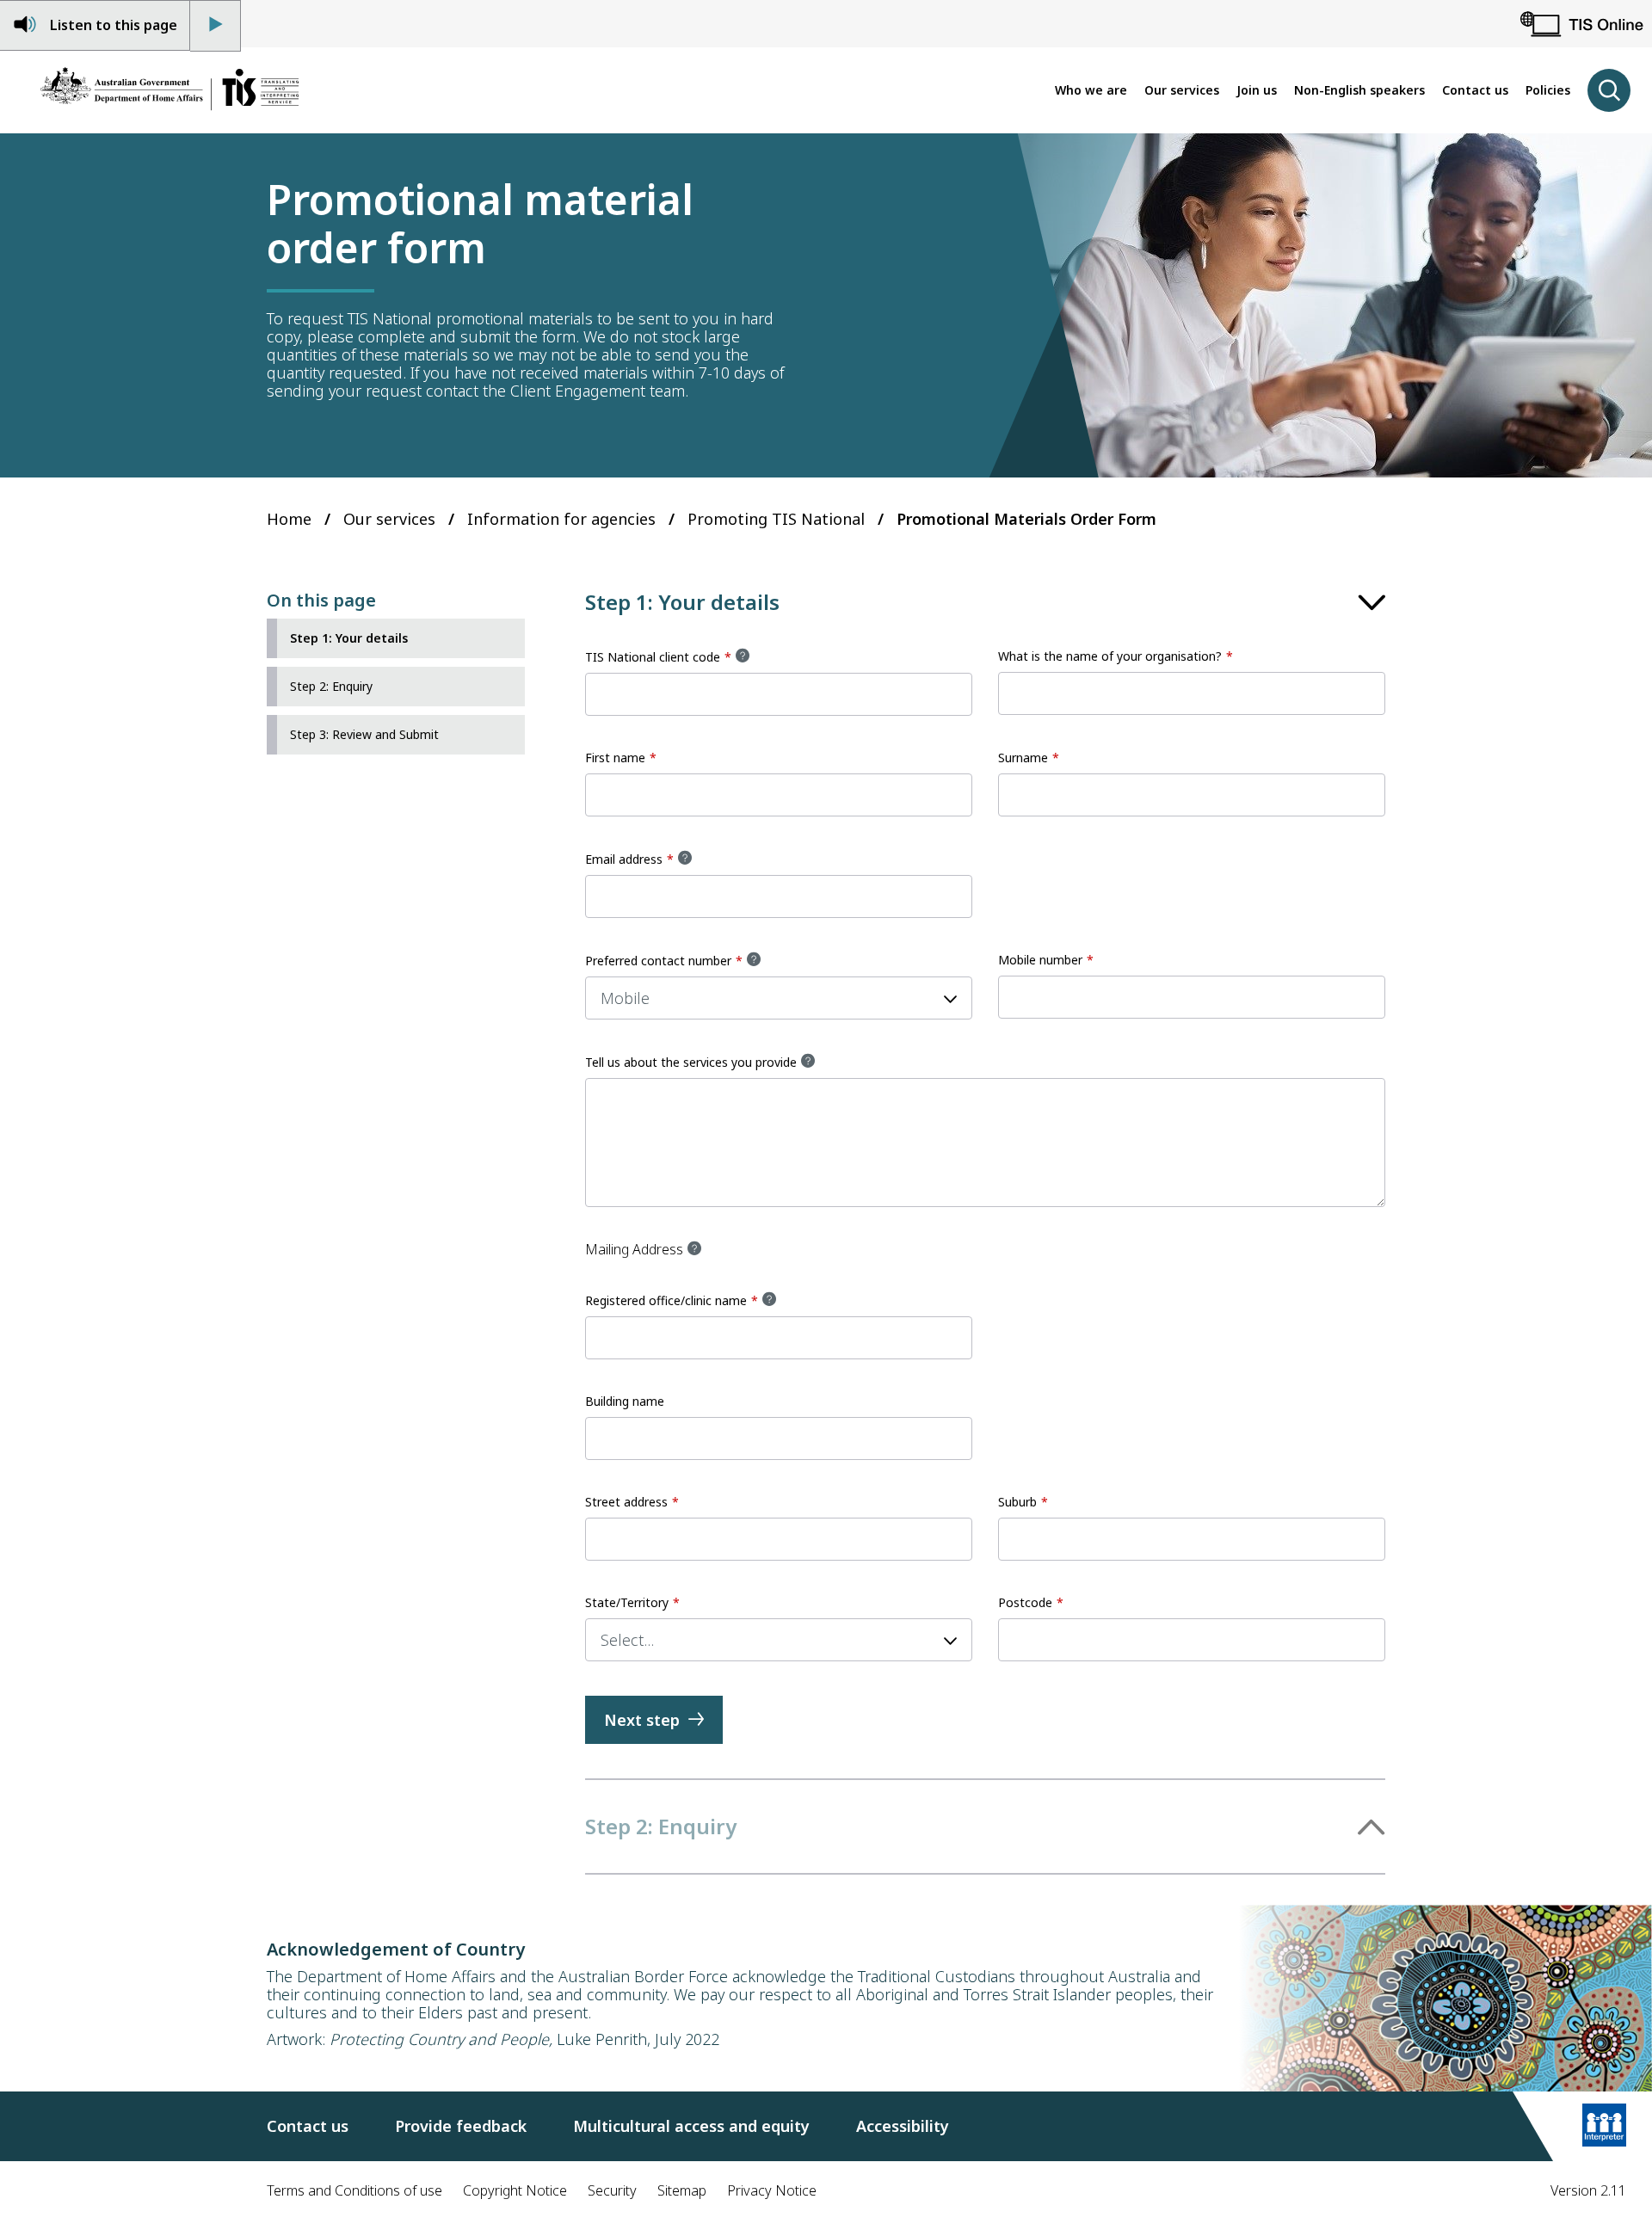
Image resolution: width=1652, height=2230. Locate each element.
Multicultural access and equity (691, 2126)
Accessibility (903, 2126)
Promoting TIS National (776, 519)
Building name (625, 1401)
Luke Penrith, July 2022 (636, 2039)
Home (289, 519)
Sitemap (682, 2190)
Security (612, 2190)
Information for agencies (561, 519)
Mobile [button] (625, 998)
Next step (642, 1720)
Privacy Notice (772, 2190)
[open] (1609, 90)
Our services (389, 519)
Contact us (308, 2126)
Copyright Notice (515, 2190)
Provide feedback (461, 2126)
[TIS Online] (1582, 24)
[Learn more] (1604, 2127)
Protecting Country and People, (441, 2039)
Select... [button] (627, 1640)
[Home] (170, 90)
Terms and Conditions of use (354, 2190)
